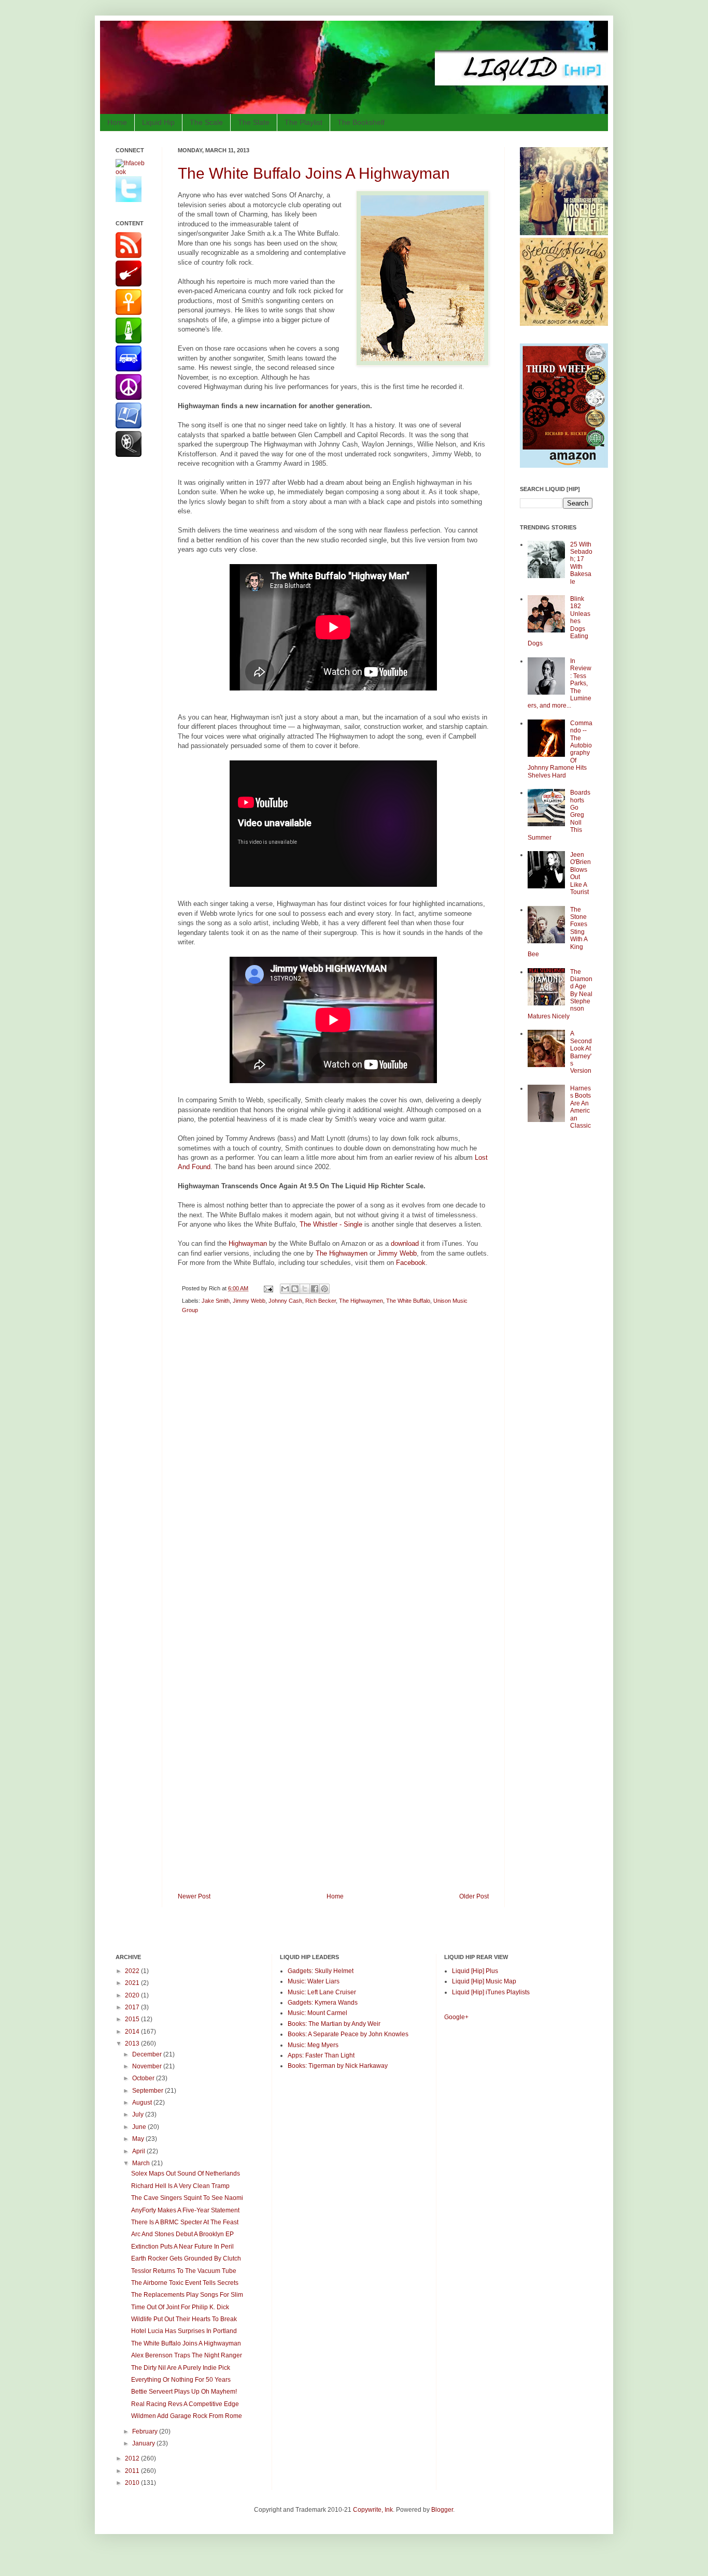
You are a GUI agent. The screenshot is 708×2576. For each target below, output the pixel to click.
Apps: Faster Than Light (321, 2055)
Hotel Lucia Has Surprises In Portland (184, 2331)
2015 (133, 2019)
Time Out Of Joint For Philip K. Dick (180, 2307)
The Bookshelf (361, 122)
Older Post (474, 1896)
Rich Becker (321, 1301)
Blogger (442, 2510)
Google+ (456, 2017)
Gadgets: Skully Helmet (321, 1971)
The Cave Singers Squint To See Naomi (187, 2198)
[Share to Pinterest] (324, 1289)
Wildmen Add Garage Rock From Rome (187, 2416)
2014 (133, 2032)
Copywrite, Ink (373, 2510)
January (144, 2443)
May (139, 2139)
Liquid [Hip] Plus (475, 1971)
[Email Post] (268, 1288)
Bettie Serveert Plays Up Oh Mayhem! (184, 2392)
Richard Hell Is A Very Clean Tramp (180, 2186)
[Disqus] (333, 1469)
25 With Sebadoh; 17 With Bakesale (581, 563)
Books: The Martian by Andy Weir (334, 2024)
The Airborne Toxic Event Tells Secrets (185, 2283)
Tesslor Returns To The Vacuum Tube (184, 2271)
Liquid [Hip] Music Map (484, 1981)
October (144, 2078)
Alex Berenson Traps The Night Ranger (187, 2355)
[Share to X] (305, 1289)
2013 (133, 2043)
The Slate (254, 122)
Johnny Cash (285, 1301)
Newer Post (194, 1896)
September (148, 2091)
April (139, 2151)
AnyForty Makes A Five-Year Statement (185, 2210)
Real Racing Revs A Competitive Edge (185, 2404)
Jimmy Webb (397, 1253)
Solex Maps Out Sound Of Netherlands (186, 2174)
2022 (133, 1971)
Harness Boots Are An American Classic (580, 1107)
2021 (133, 1983)
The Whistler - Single (331, 1224)
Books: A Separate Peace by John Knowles (348, 2034)
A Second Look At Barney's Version (581, 1052)
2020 (133, 1995)
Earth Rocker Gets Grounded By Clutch (186, 2258)
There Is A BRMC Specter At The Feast (185, 2222)
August (143, 2103)
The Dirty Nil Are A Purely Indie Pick (181, 2368)
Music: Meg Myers (313, 2045)
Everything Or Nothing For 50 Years (181, 2380)
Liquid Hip (158, 122)
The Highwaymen (342, 1253)
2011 (133, 2471)
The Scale (206, 122)
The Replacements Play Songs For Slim (187, 2295)
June (140, 2127)
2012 (133, 2458)
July (139, 2114)
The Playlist (303, 122)
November (148, 2066)
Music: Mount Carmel (317, 2013)
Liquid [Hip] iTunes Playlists (491, 1992)
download (405, 1243)
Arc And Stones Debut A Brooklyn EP (182, 2234)
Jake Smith (216, 1301)
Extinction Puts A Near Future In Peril (182, 2247)
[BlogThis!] (295, 1289)
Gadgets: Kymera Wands (323, 2003)
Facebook (411, 1263)
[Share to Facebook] (315, 1289)
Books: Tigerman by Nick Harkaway (338, 2066)
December (148, 2054)
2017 (133, 2007)
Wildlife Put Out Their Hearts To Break (184, 2319)
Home (117, 122)
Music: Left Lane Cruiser (322, 1992)
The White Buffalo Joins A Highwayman (314, 173)
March (142, 2163)
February (146, 2431)
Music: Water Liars (314, 1981)
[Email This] (285, 1289)
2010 (133, 2483)
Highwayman (248, 1243)
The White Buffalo (408, 1301)
